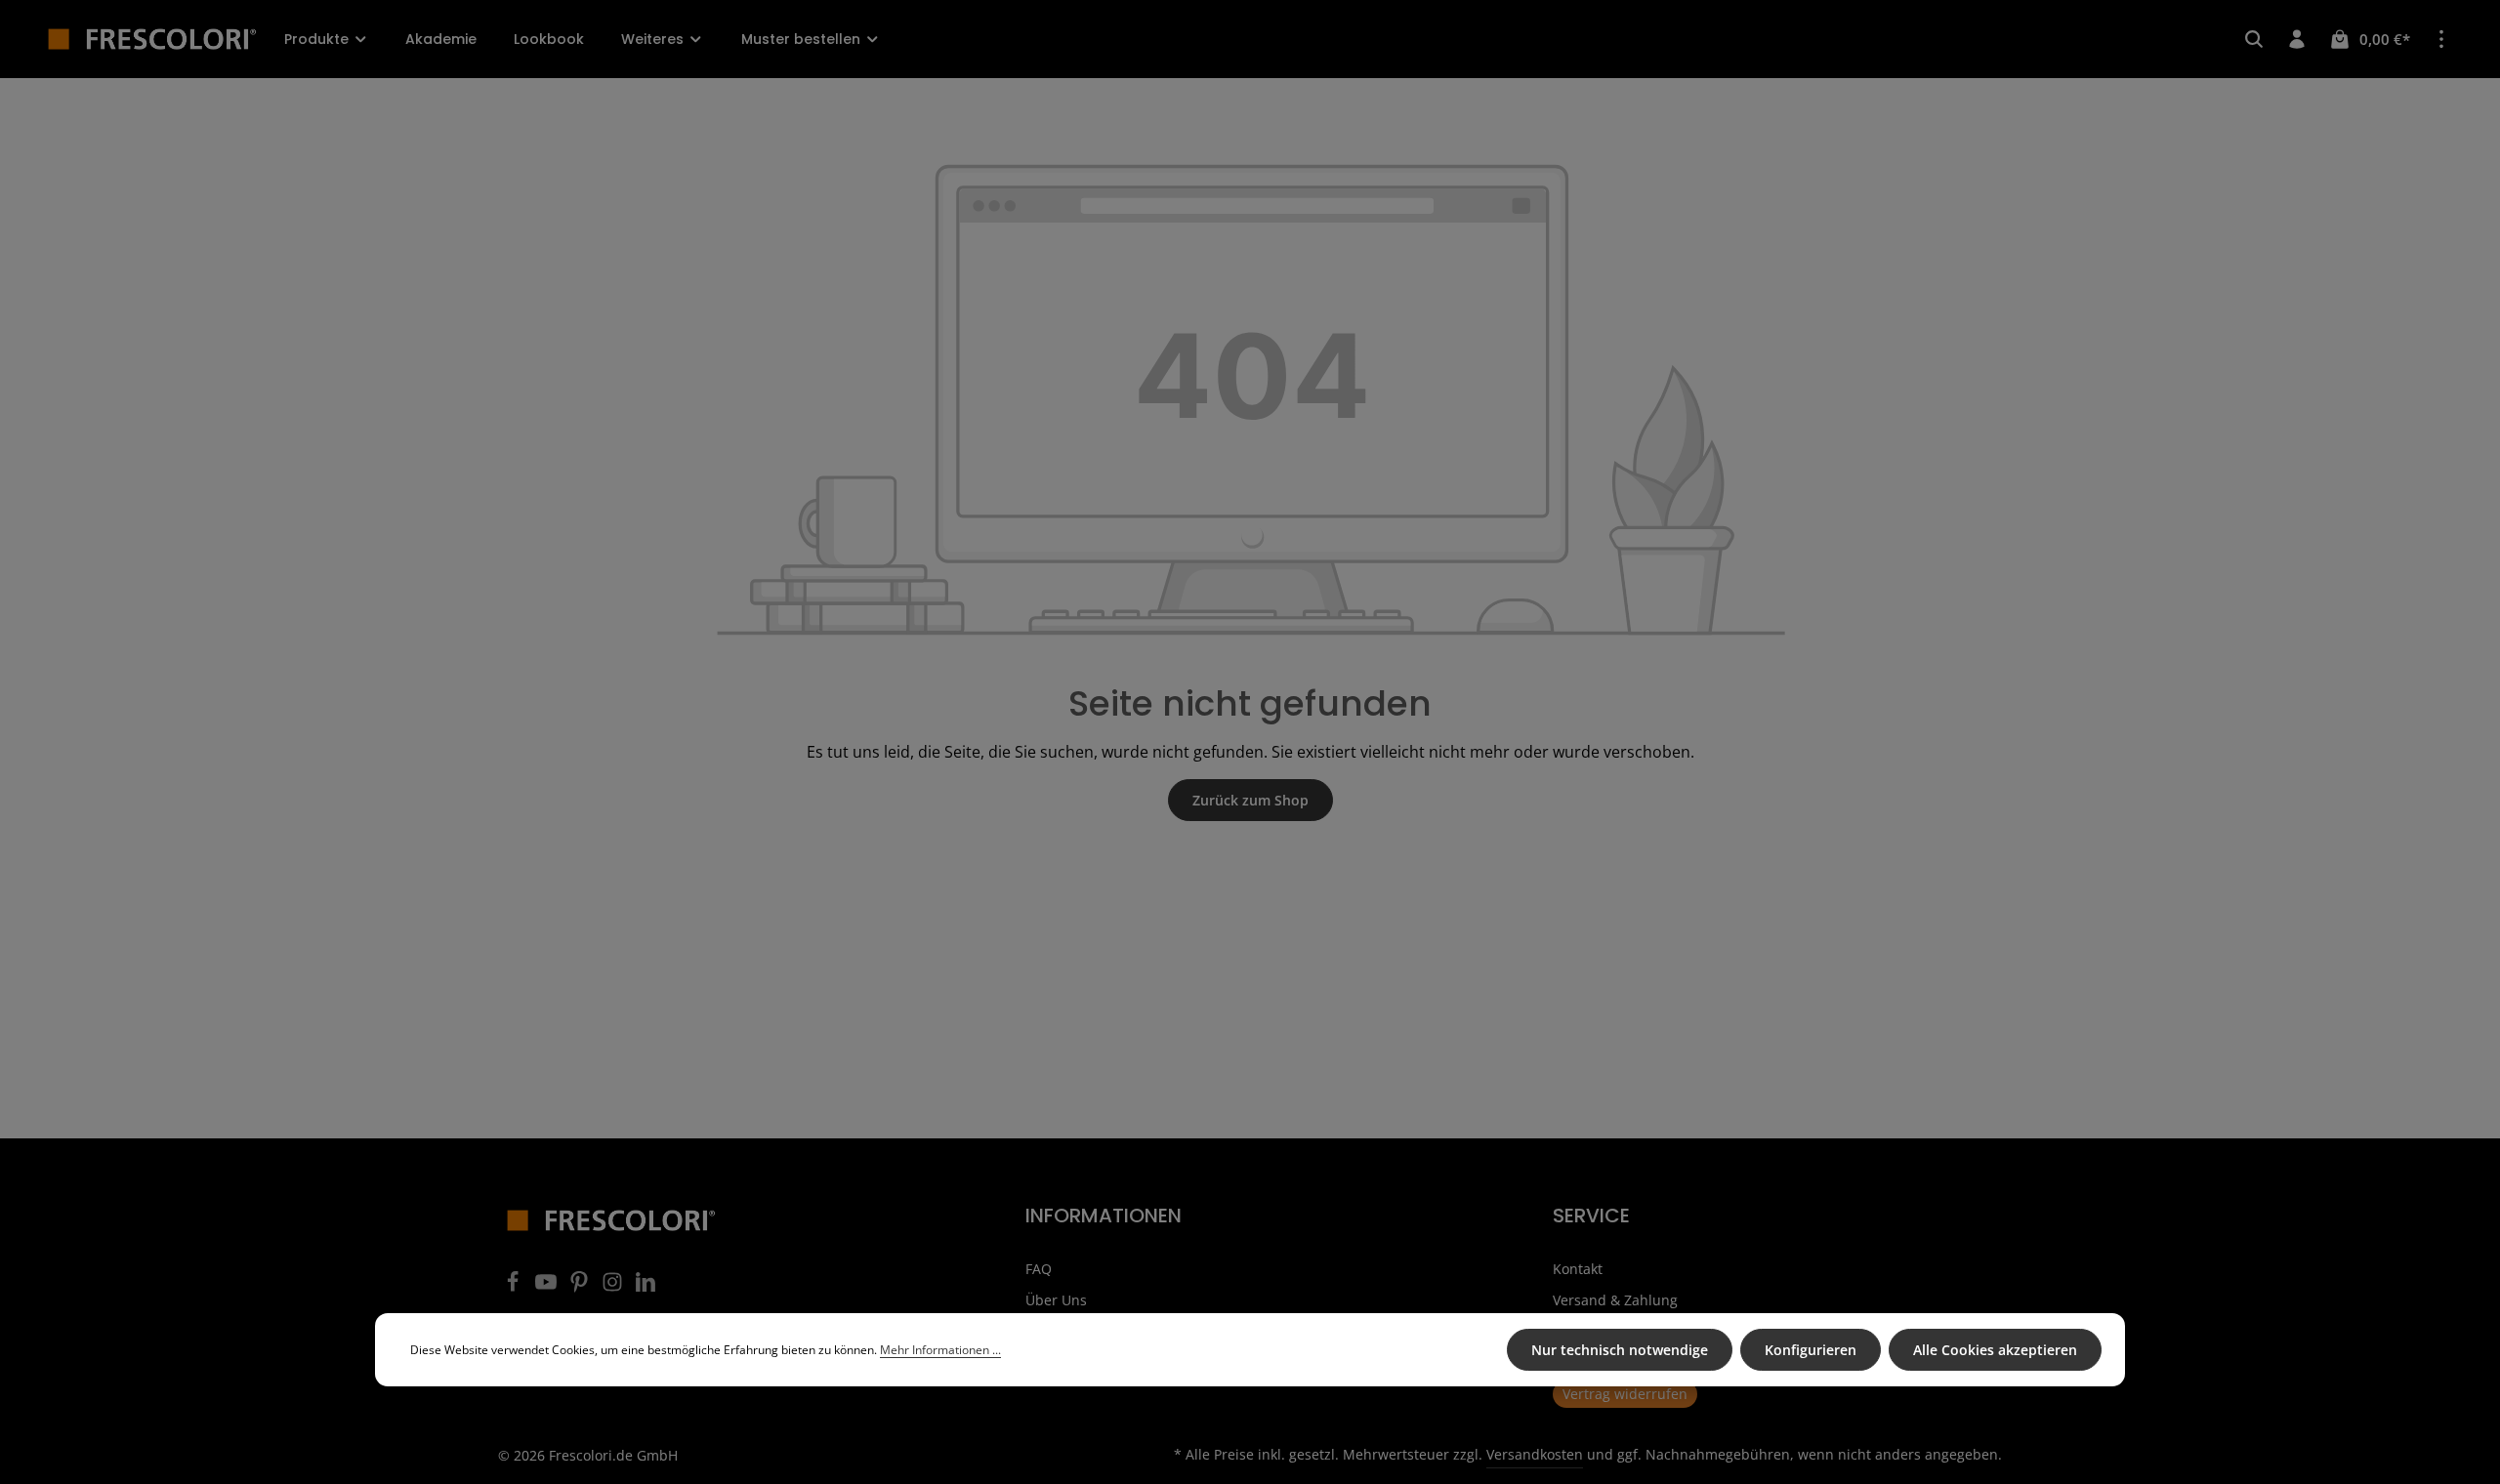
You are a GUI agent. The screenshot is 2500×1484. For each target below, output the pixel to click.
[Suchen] (2254, 39)
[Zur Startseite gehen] (152, 39)
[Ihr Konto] (2297, 39)
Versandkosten (1535, 1454)
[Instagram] (614, 1287)
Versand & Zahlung (1615, 1300)
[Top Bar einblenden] (2441, 39)
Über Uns (1056, 1300)
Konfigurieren (1811, 1350)
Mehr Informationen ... (940, 1350)
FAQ (1039, 1269)
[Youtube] (548, 1287)
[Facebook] (515, 1287)
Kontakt (1578, 1269)
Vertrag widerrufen (1625, 1394)
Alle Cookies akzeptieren (1995, 1350)
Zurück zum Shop (1250, 800)
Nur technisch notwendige (1620, 1350)
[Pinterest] (581, 1287)
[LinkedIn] (646, 1287)
